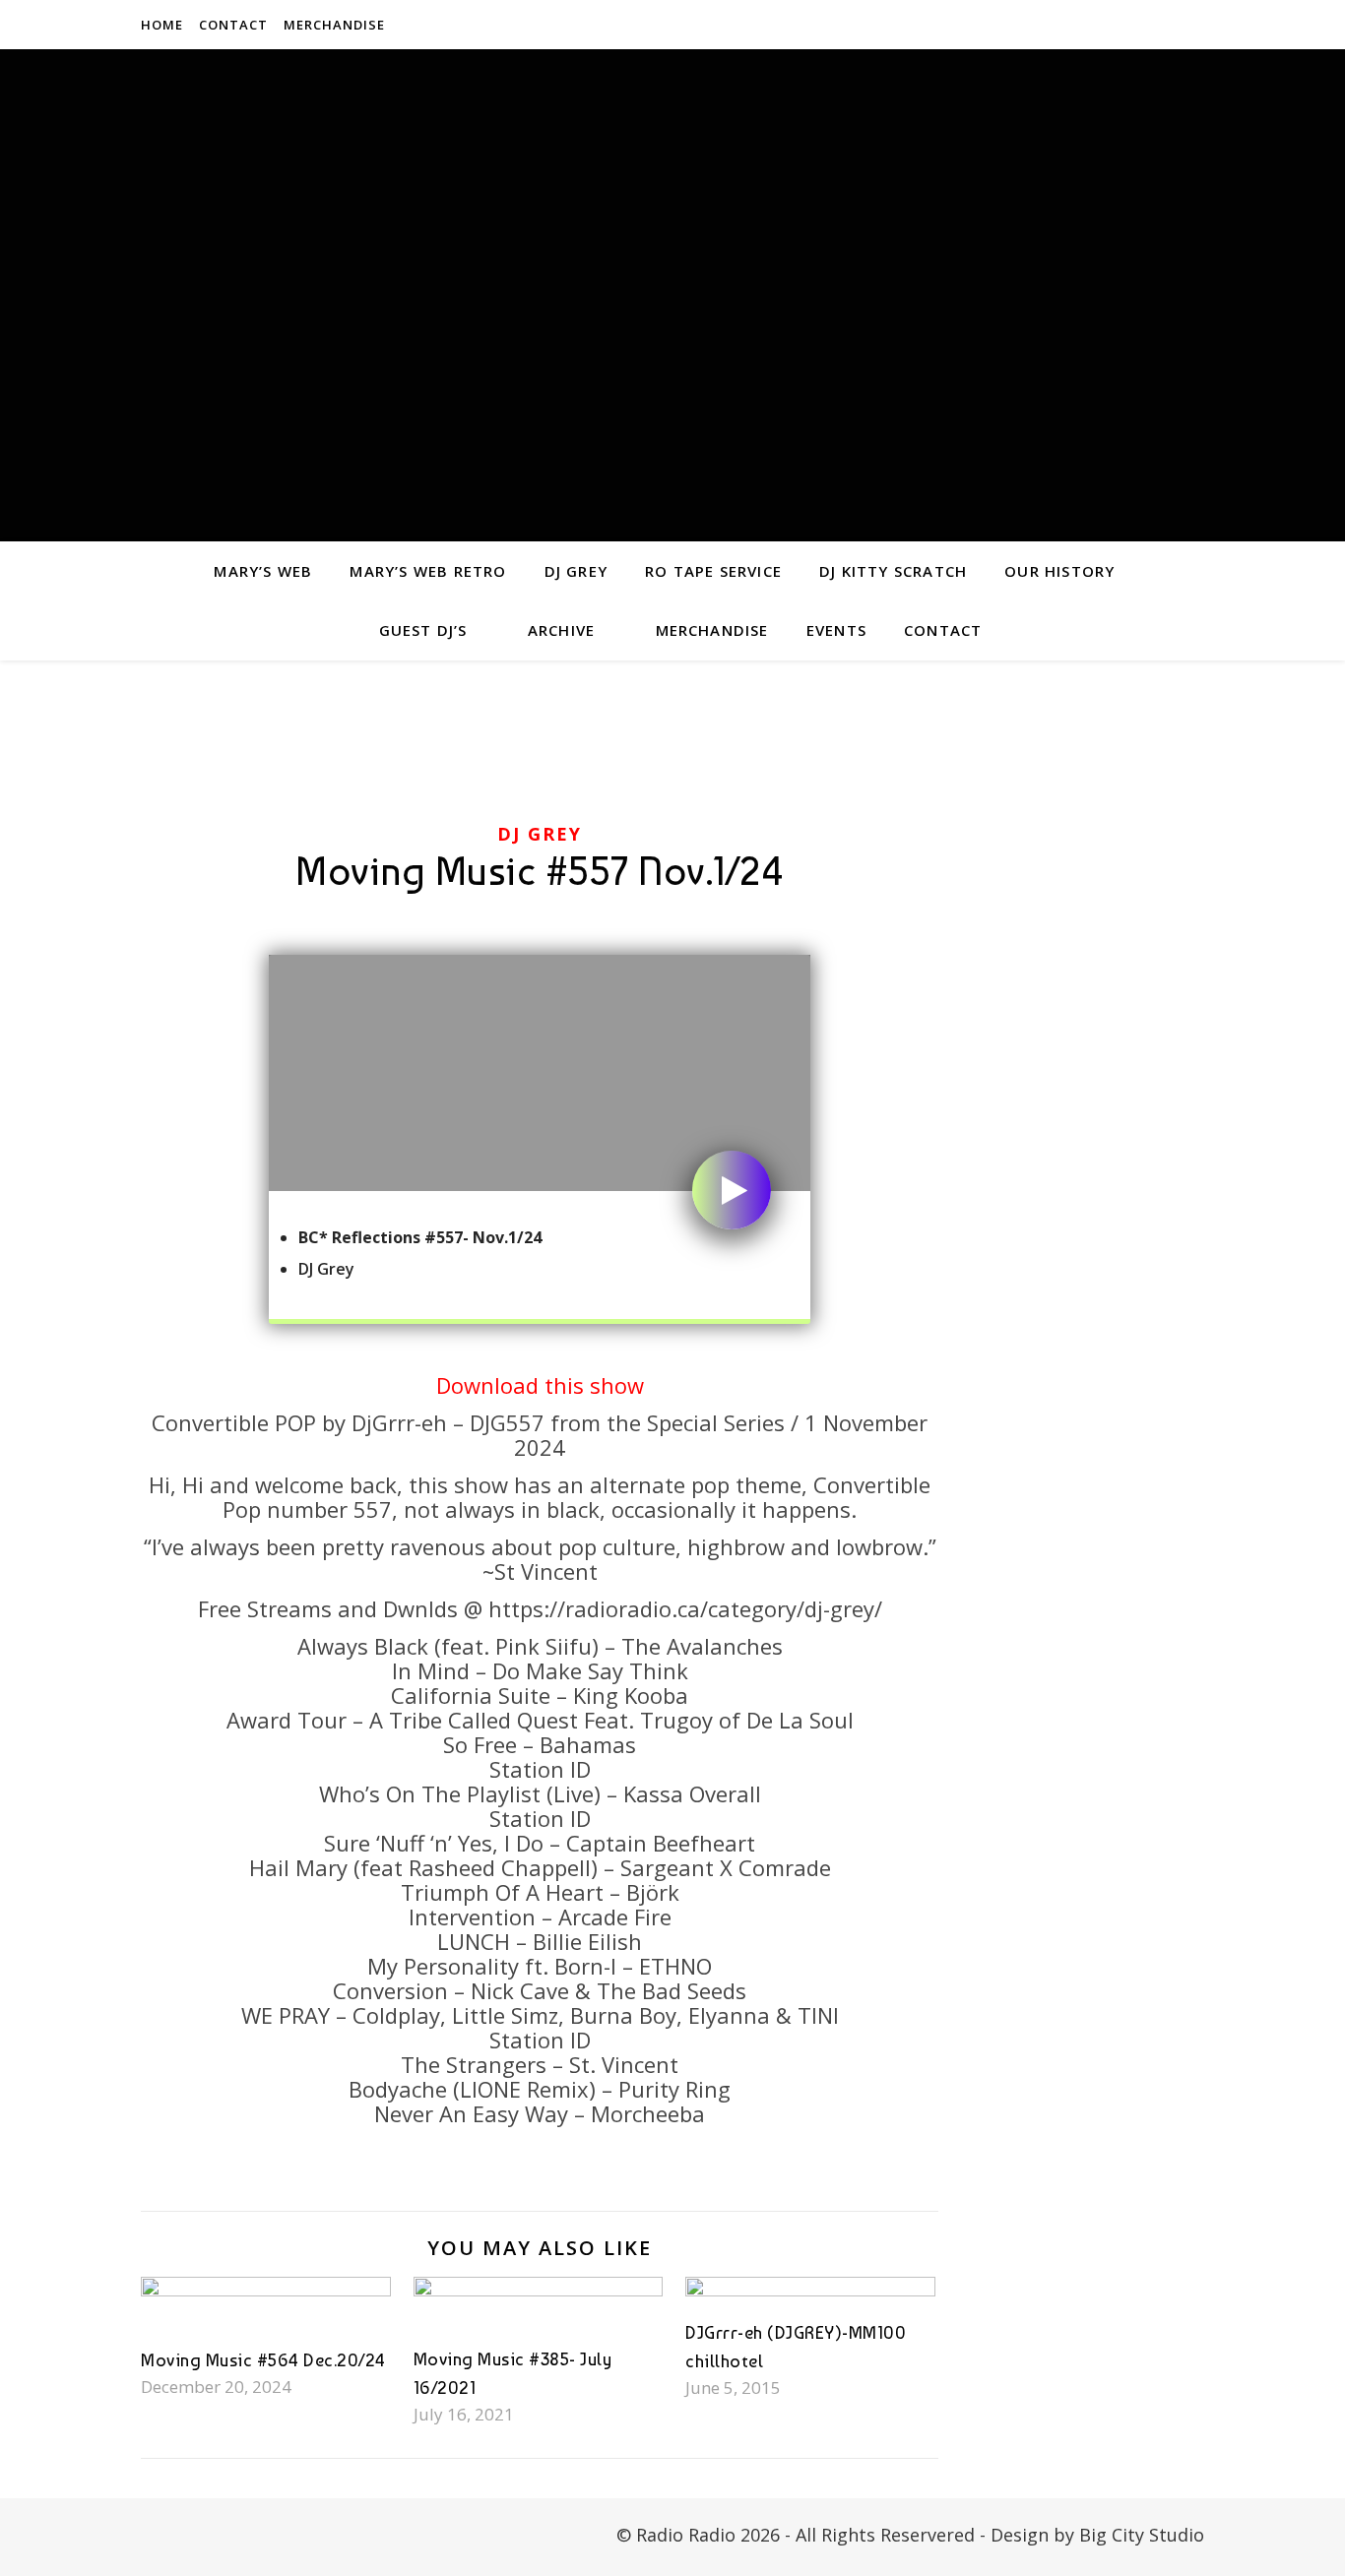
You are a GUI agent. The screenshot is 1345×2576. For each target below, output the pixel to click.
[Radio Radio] (672, 295)
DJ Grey (576, 571)
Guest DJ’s (423, 630)
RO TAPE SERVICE (713, 571)
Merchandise (334, 25)
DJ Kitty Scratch (893, 571)
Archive (561, 630)
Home (162, 25)
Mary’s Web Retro (428, 571)
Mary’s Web (263, 571)
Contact (233, 25)
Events (836, 630)
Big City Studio (1142, 2535)
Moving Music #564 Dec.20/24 (263, 2360)
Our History (1059, 571)
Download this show (540, 1385)
